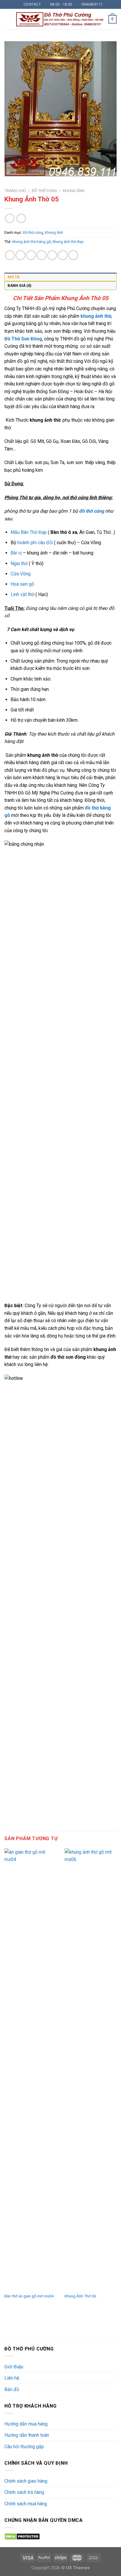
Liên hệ (12, 2378)
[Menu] (8, 19)
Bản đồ (12, 2389)
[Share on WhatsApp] (10, 255)
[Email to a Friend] (42, 255)
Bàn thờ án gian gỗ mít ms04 (29, 2296)
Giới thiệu (14, 2367)
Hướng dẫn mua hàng (26, 2424)
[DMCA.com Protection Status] (22, 2536)
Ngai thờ (19, 563)
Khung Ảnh (74, 191)
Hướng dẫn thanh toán (27, 2435)
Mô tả (14, 277)
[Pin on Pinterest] (52, 255)
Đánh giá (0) (20, 285)
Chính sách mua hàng (26, 2504)
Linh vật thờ (22, 594)
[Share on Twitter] (31, 255)
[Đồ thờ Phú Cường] (60, 19)
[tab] (60, 277)
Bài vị (16, 553)
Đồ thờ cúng (44, 191)
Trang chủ (15, 191)
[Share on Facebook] (20, 255)
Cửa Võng (21, 574)
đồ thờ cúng (91, 511)
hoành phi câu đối (35, 543)
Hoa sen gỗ (22, 584)
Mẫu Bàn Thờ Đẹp (29, 532)
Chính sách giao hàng (26, 2481)
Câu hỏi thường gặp (24, 2447)
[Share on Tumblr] (73, 255)
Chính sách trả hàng (24, 2492)
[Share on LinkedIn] (63, 255)
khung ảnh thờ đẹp (68, 242)
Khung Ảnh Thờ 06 (80, 2296)
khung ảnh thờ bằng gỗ (32, 242)
